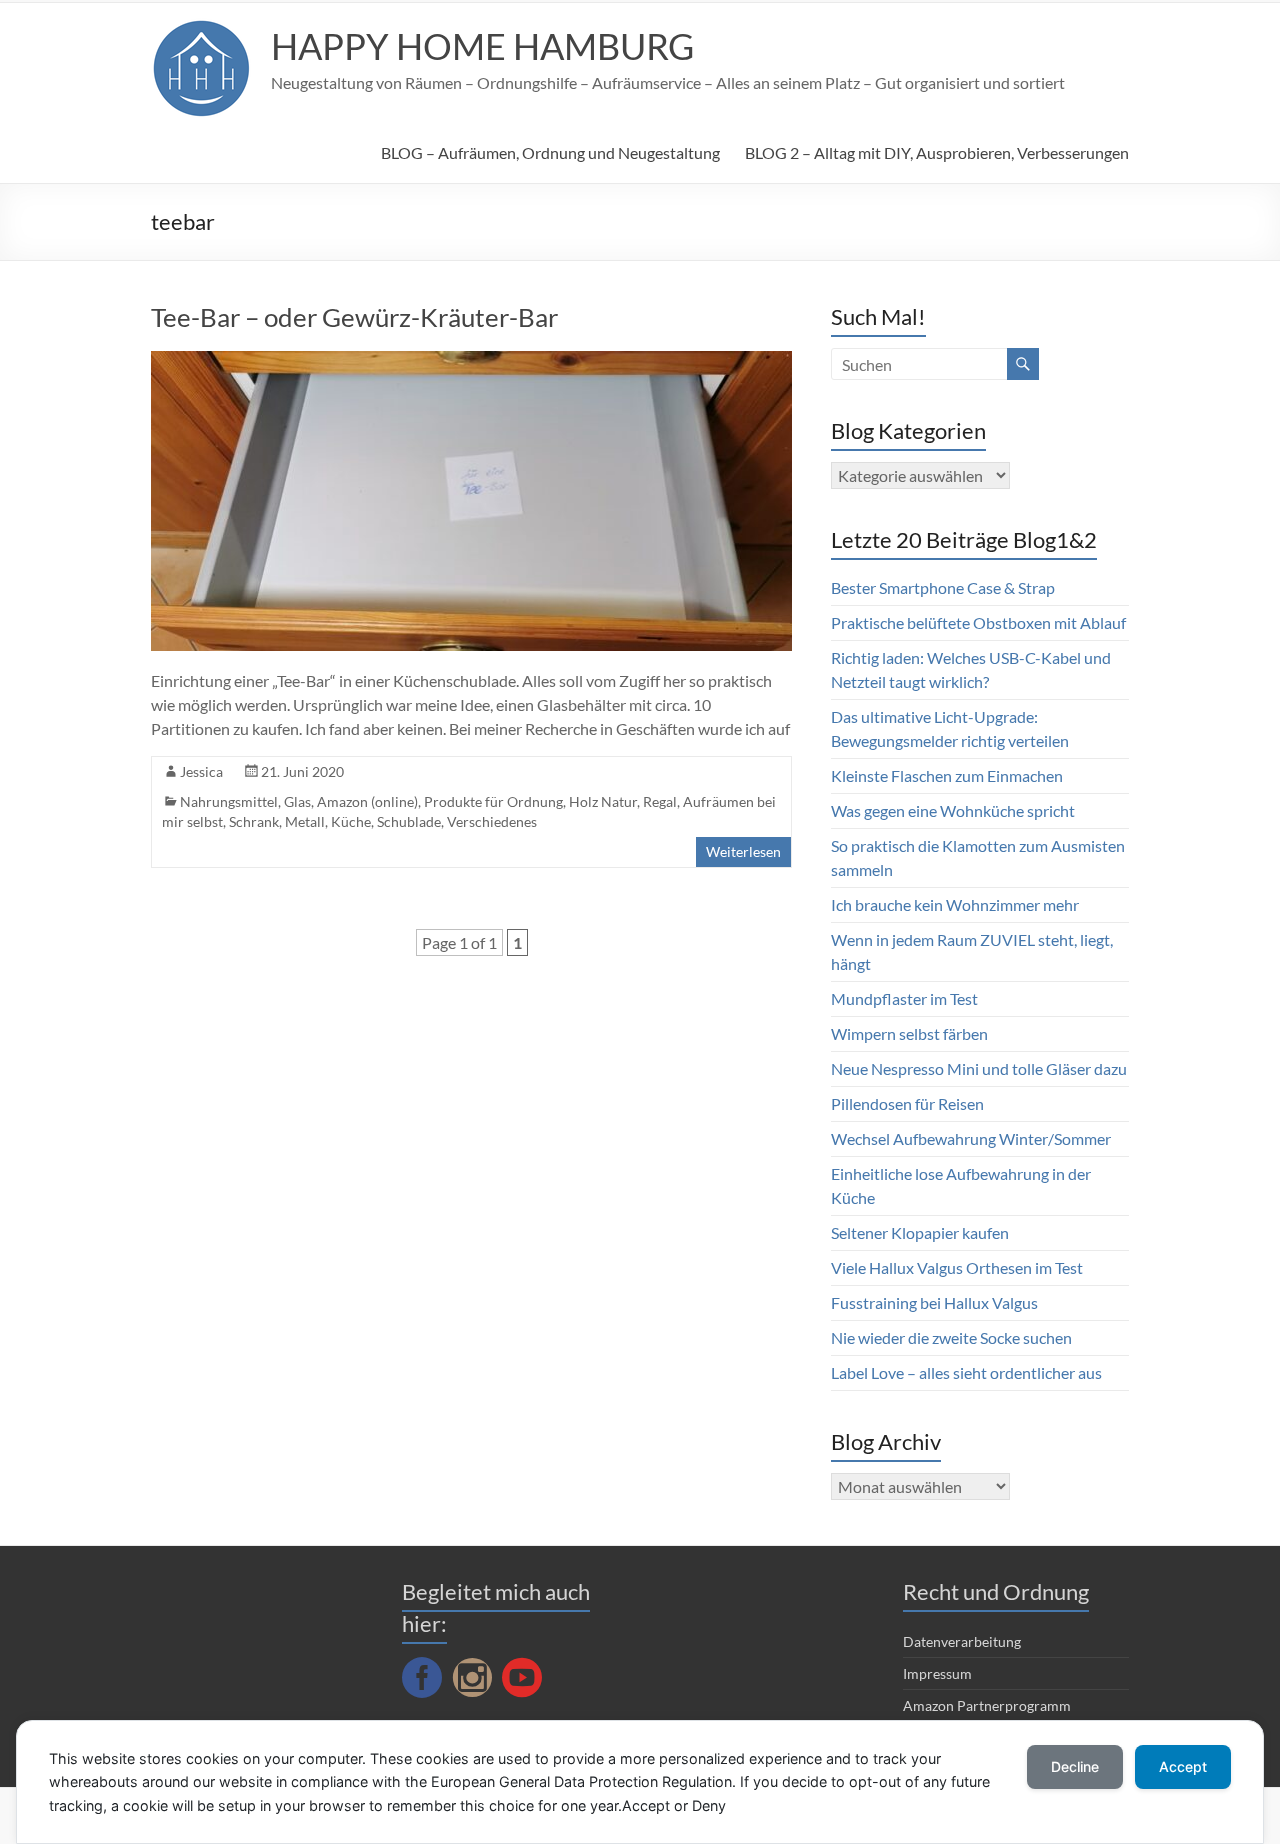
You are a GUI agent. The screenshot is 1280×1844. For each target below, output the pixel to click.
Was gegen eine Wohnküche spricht (953, 810)
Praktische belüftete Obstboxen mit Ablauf (978, 622)
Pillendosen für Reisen (907, 1103)
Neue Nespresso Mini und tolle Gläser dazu (979, 1068)
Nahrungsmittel (229, 801)
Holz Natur (603, 801)
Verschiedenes (492, 821)
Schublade (409, 821)
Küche (351, 821)
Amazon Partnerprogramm (987, 1705)
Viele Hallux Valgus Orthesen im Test (957, 1267)
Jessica (201, 771)
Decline (1075, 1766)
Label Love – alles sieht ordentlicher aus (966, 1372)
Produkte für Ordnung (493, 801)
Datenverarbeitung (962, 1641)
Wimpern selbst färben (909, 1033)
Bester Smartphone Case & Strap (943, 587)
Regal (660, 801)
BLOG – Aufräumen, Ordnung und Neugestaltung (550, 152)
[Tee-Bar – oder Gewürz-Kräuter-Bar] (471, 360)
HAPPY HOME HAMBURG (482, 46)
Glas (297, 801)
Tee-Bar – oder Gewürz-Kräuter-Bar (354, 317)
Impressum (937, 1673)
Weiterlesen (743, 851)
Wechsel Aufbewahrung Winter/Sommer (971, 1138)
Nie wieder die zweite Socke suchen (951, 1337)
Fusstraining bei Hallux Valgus (934, 1302)
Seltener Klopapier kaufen (920, 1232)
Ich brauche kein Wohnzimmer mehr (955, 904)
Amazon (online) (367, 801)
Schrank (254, 821)
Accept (1183, 1766)
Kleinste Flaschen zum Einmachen (947, 775)
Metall (305, 821)
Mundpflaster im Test (904, 998)
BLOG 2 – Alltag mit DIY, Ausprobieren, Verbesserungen (937, 152)
